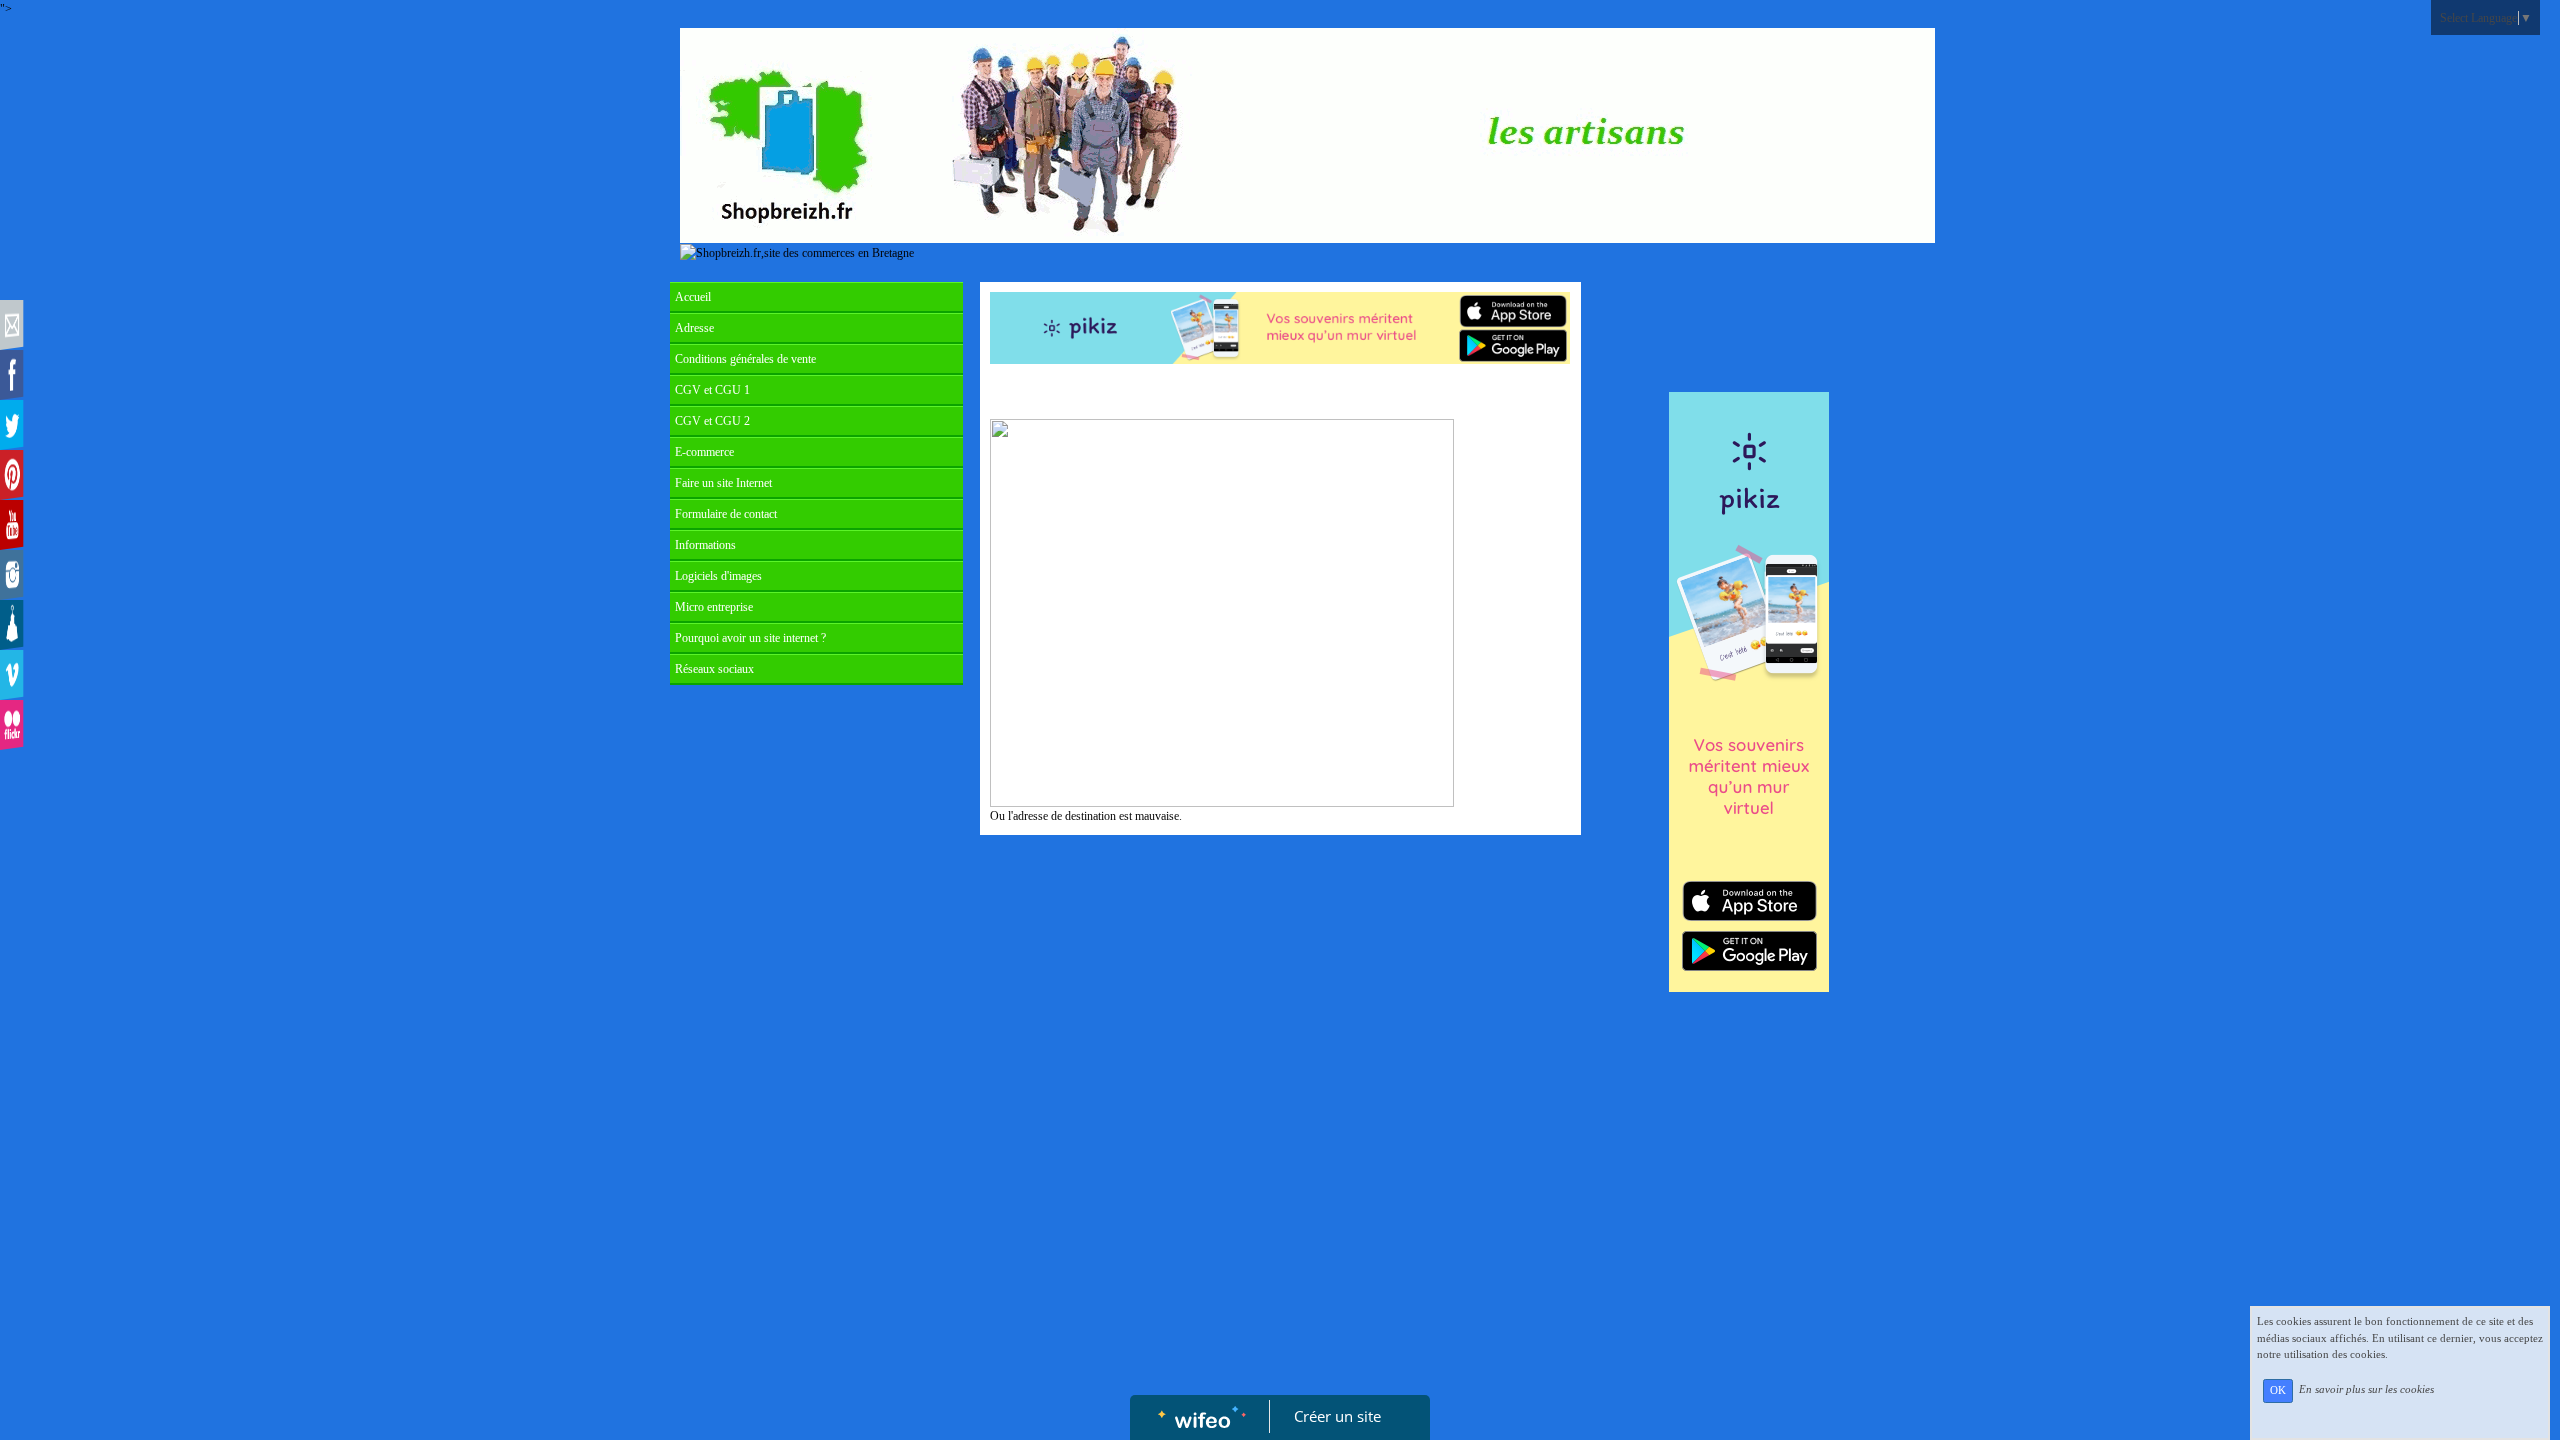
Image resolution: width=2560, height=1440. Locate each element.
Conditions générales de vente (745, 359)
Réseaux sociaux (714, 669)
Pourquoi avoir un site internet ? (750, 638)
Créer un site (1337, 1416)
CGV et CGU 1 (712, 390)
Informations (705, 545)
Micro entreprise (714, 607)
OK (2278, 1390)
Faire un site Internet (723, 483)
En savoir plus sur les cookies (2366, 1390)
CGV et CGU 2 (712, 421)
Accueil (693, 297)
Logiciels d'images (718, 576)
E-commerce (704, 452)
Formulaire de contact (726, 514)
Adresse (694, 328)
